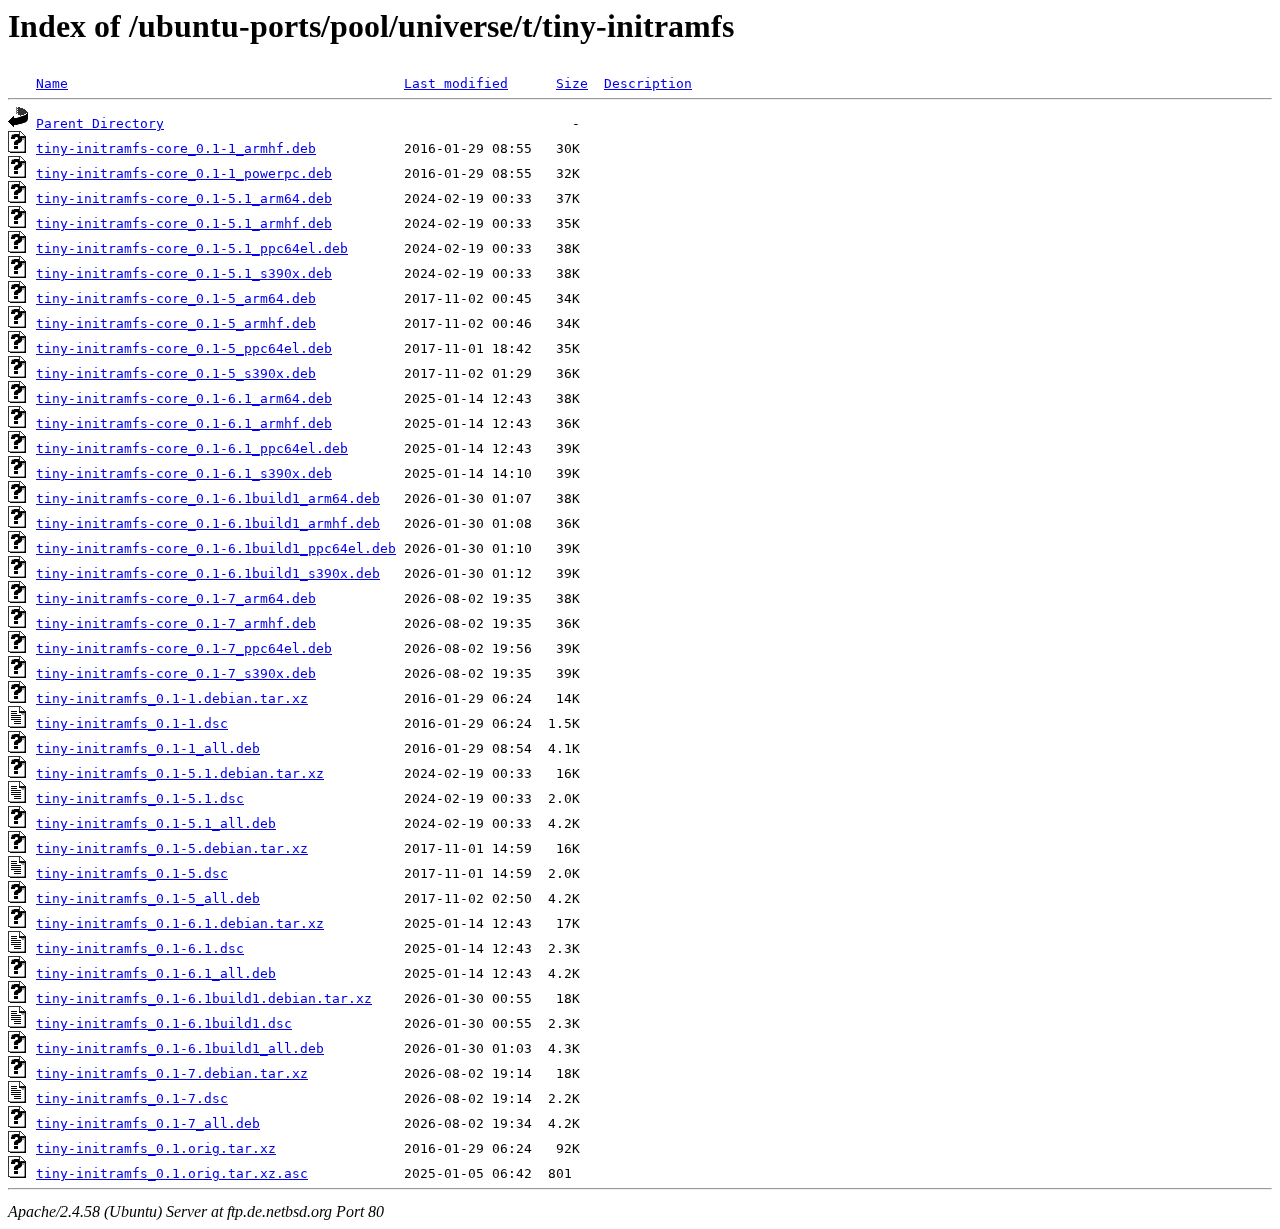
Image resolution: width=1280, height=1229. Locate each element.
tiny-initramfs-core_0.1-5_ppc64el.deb (184, 348)
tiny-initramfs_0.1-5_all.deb (148, 898)
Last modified (456, 83)
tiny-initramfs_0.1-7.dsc (132, 1098)
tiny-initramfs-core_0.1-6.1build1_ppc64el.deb (216, 548)
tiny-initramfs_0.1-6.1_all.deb (156, 973)
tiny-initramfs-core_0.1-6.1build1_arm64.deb (208, 498)
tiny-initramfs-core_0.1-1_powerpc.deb (184, 173)
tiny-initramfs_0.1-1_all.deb (148, 748)
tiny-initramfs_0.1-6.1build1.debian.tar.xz (204, 998)
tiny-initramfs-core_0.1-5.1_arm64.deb (184, 198)
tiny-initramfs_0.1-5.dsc (132, 873)
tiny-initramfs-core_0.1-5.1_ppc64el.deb (192, 248)
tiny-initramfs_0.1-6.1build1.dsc (164, 1023)
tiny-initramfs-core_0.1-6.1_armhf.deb (184, 423)
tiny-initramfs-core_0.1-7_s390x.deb (176, 673)
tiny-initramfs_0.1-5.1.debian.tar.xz (180, 773)
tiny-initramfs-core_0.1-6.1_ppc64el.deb (192, 448)
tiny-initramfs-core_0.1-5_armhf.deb (176, 323)
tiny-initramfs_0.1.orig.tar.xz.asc (172, 1173)
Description (648, 83)
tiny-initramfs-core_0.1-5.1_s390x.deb (184, 273)
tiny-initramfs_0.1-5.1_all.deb (156, 823)
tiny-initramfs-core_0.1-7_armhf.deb (176, 623)
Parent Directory (100, 123)
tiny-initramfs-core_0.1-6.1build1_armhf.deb (208, 523)
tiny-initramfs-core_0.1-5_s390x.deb (176, 373)
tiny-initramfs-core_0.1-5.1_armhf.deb (184, 223)
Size (572, 83)
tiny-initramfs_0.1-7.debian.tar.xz (172, 1073)
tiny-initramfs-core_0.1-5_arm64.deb (176, 298)
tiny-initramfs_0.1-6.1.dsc (140, 948)
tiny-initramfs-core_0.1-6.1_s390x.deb (184, 473)
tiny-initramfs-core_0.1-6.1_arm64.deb (184, 398)
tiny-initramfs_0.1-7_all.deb (148, 1123)
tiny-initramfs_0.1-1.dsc (132, 723)
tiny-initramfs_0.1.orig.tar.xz (156, 1148)
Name (52, 83)
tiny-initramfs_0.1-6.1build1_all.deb (180, 1048)
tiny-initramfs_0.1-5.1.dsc (140, 798)
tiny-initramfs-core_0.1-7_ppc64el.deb (184, 648)
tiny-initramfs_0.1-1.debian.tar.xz (172, 698)
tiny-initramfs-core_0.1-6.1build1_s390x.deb (208, 573)
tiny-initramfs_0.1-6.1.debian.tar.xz (180, 923)
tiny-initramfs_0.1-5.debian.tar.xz (172, 848)
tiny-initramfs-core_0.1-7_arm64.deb (176, 598)
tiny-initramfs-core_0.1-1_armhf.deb (176, 148)
